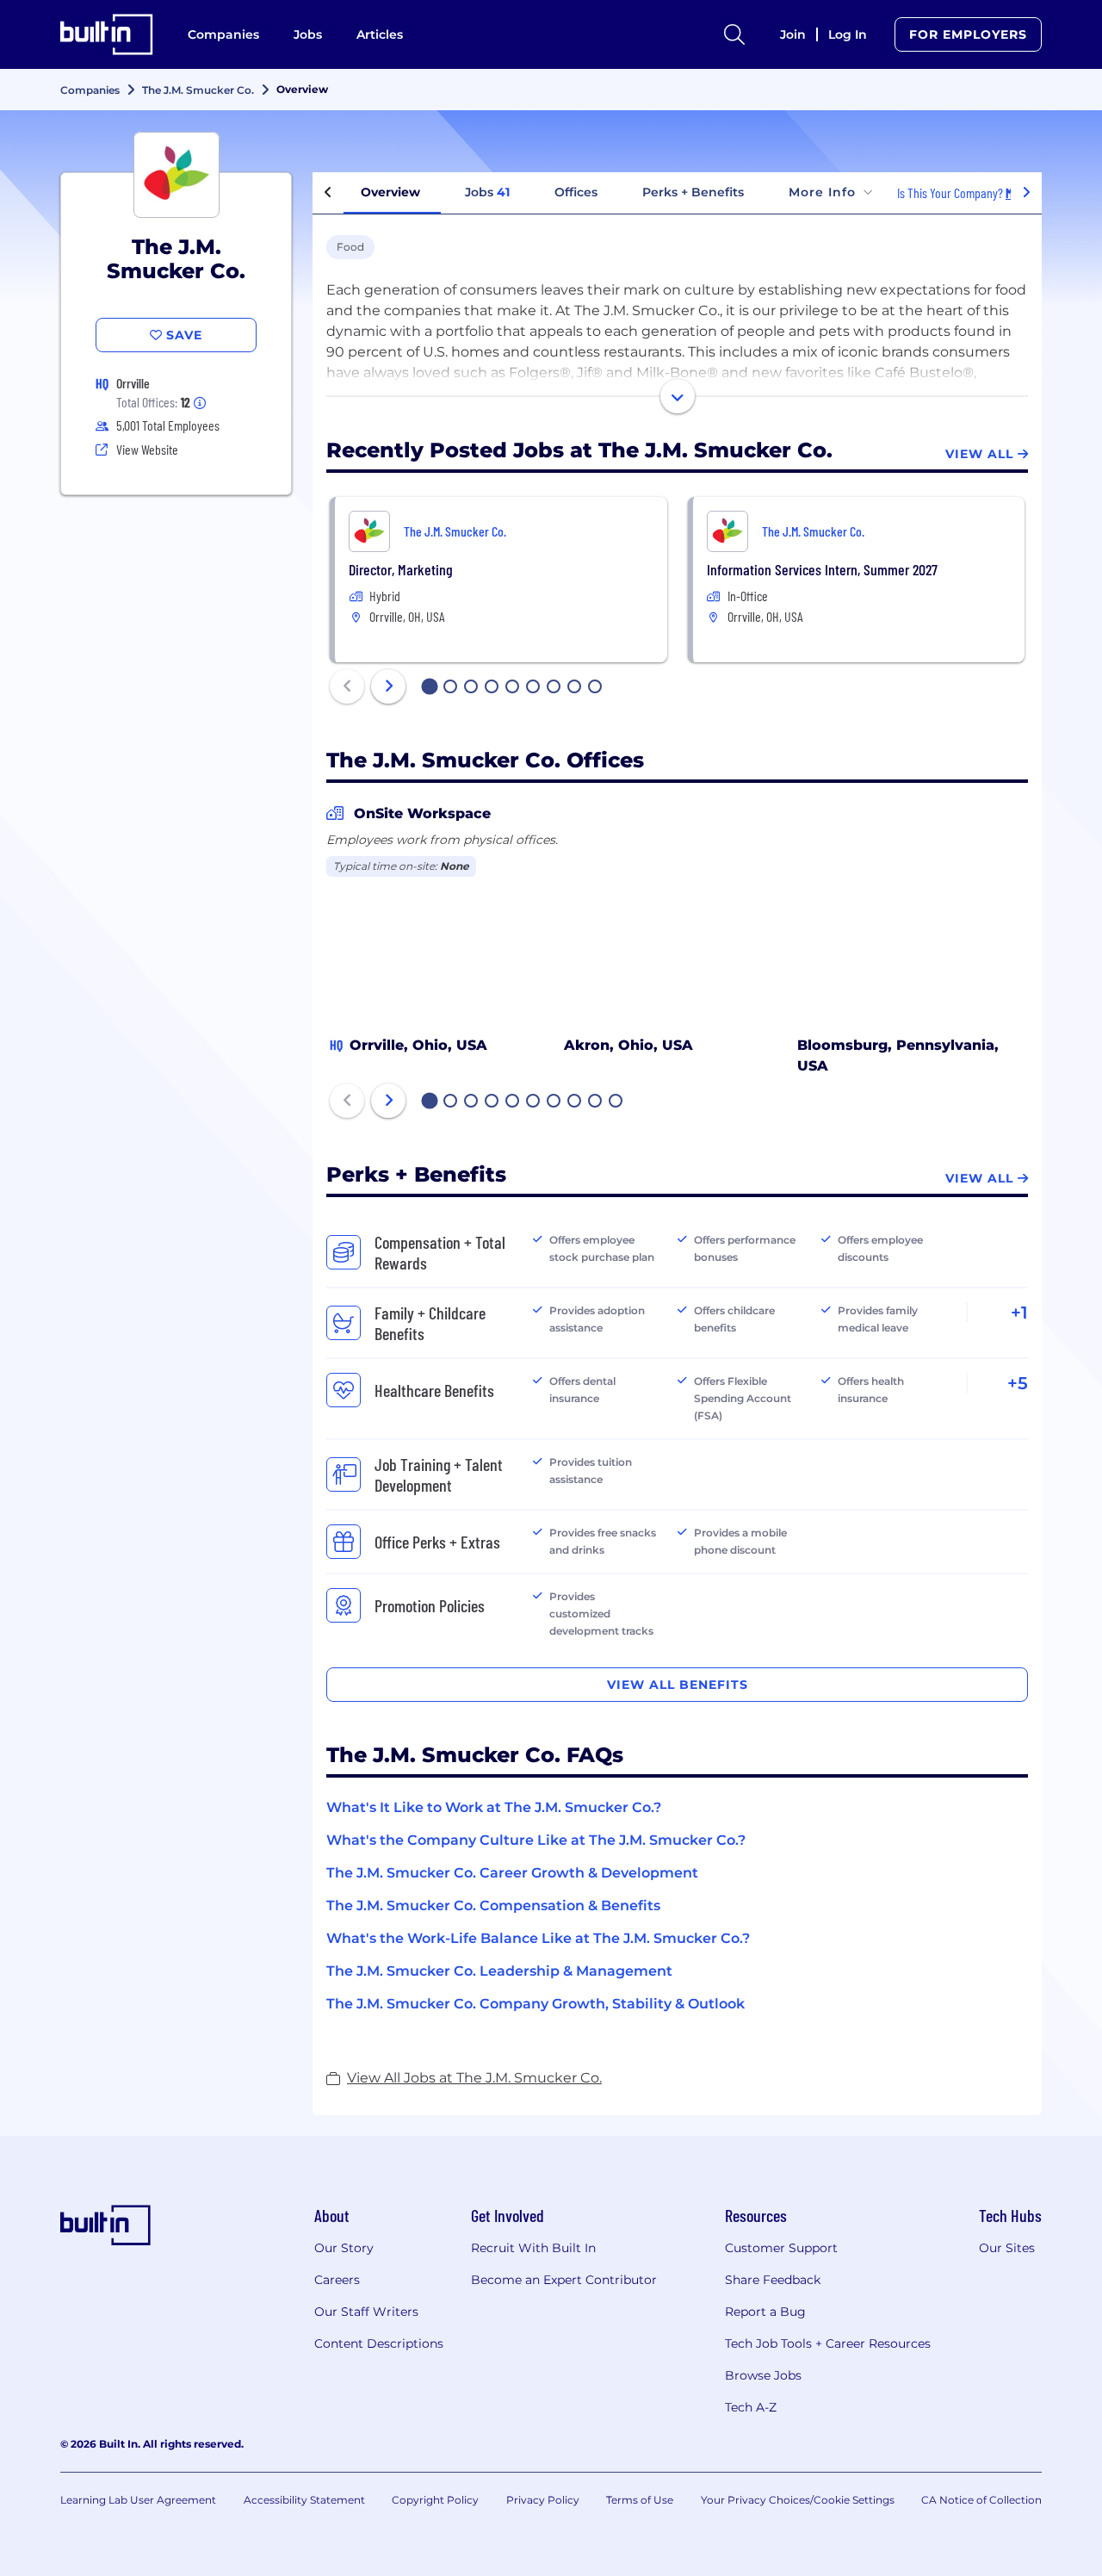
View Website (147, 449)
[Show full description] (678, 396)
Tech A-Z (751, 2407)
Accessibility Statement (304, 2500)
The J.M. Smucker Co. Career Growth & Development (512, 1873)
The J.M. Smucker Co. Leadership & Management (499, 1971)
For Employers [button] (968, 34)
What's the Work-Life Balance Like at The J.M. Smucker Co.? (538, 1938)
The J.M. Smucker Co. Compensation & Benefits (493, 1906)
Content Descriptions (379, 2343)
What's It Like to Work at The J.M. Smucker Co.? (494, 1807)
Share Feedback (773, 2280)
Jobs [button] (487, 192)
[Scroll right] (1026, 193)
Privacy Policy (543, 2500)
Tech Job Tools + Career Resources (828, 2343)
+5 (1018, 1383)
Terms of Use (640, 2500)
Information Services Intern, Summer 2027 (822, 569)
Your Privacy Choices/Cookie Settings (798, 2500)
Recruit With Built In (533, 2248)
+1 (1019, 1313)
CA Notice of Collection (981, 2500)
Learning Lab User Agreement (138, 2500)
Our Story (344, 2248)
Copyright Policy (435, 2500)
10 (616, 1102)
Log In (848, 34)
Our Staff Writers (366, 2312)
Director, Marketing (401, 569)
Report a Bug (765, 2312)
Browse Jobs (763, 2375)
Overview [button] (390, 192)
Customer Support (781, 2248)
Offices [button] (576, 192)
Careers (337, 2280)
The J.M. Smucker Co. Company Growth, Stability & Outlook (536, 2004)
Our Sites (1007, 2248)
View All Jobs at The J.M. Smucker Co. (474, 2078)
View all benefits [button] (678, 1685)
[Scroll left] (328, 193)
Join (793, 34)
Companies (223, 34)
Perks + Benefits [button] (693, 192)
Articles (380, 34)
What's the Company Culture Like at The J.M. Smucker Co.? (536, 1840)
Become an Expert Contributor (564, 2280)
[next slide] (388, 686)
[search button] (734, 34)
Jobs (308, 34)
